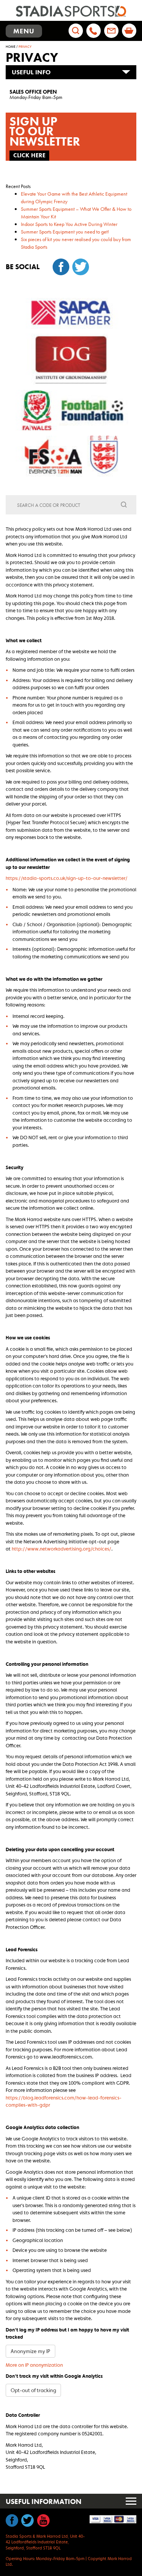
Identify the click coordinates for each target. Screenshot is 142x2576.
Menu (27, 32)
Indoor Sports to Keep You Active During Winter (69, 224)
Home (11, 47)
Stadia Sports (71, 11)
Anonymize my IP (30, 2351)
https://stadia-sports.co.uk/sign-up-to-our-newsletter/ (67, 878)
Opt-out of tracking (33, 2390)
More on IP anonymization (34, 2365)
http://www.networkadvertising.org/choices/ (62, 1549)
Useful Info (31, 72)
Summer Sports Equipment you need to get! (65, 232)
